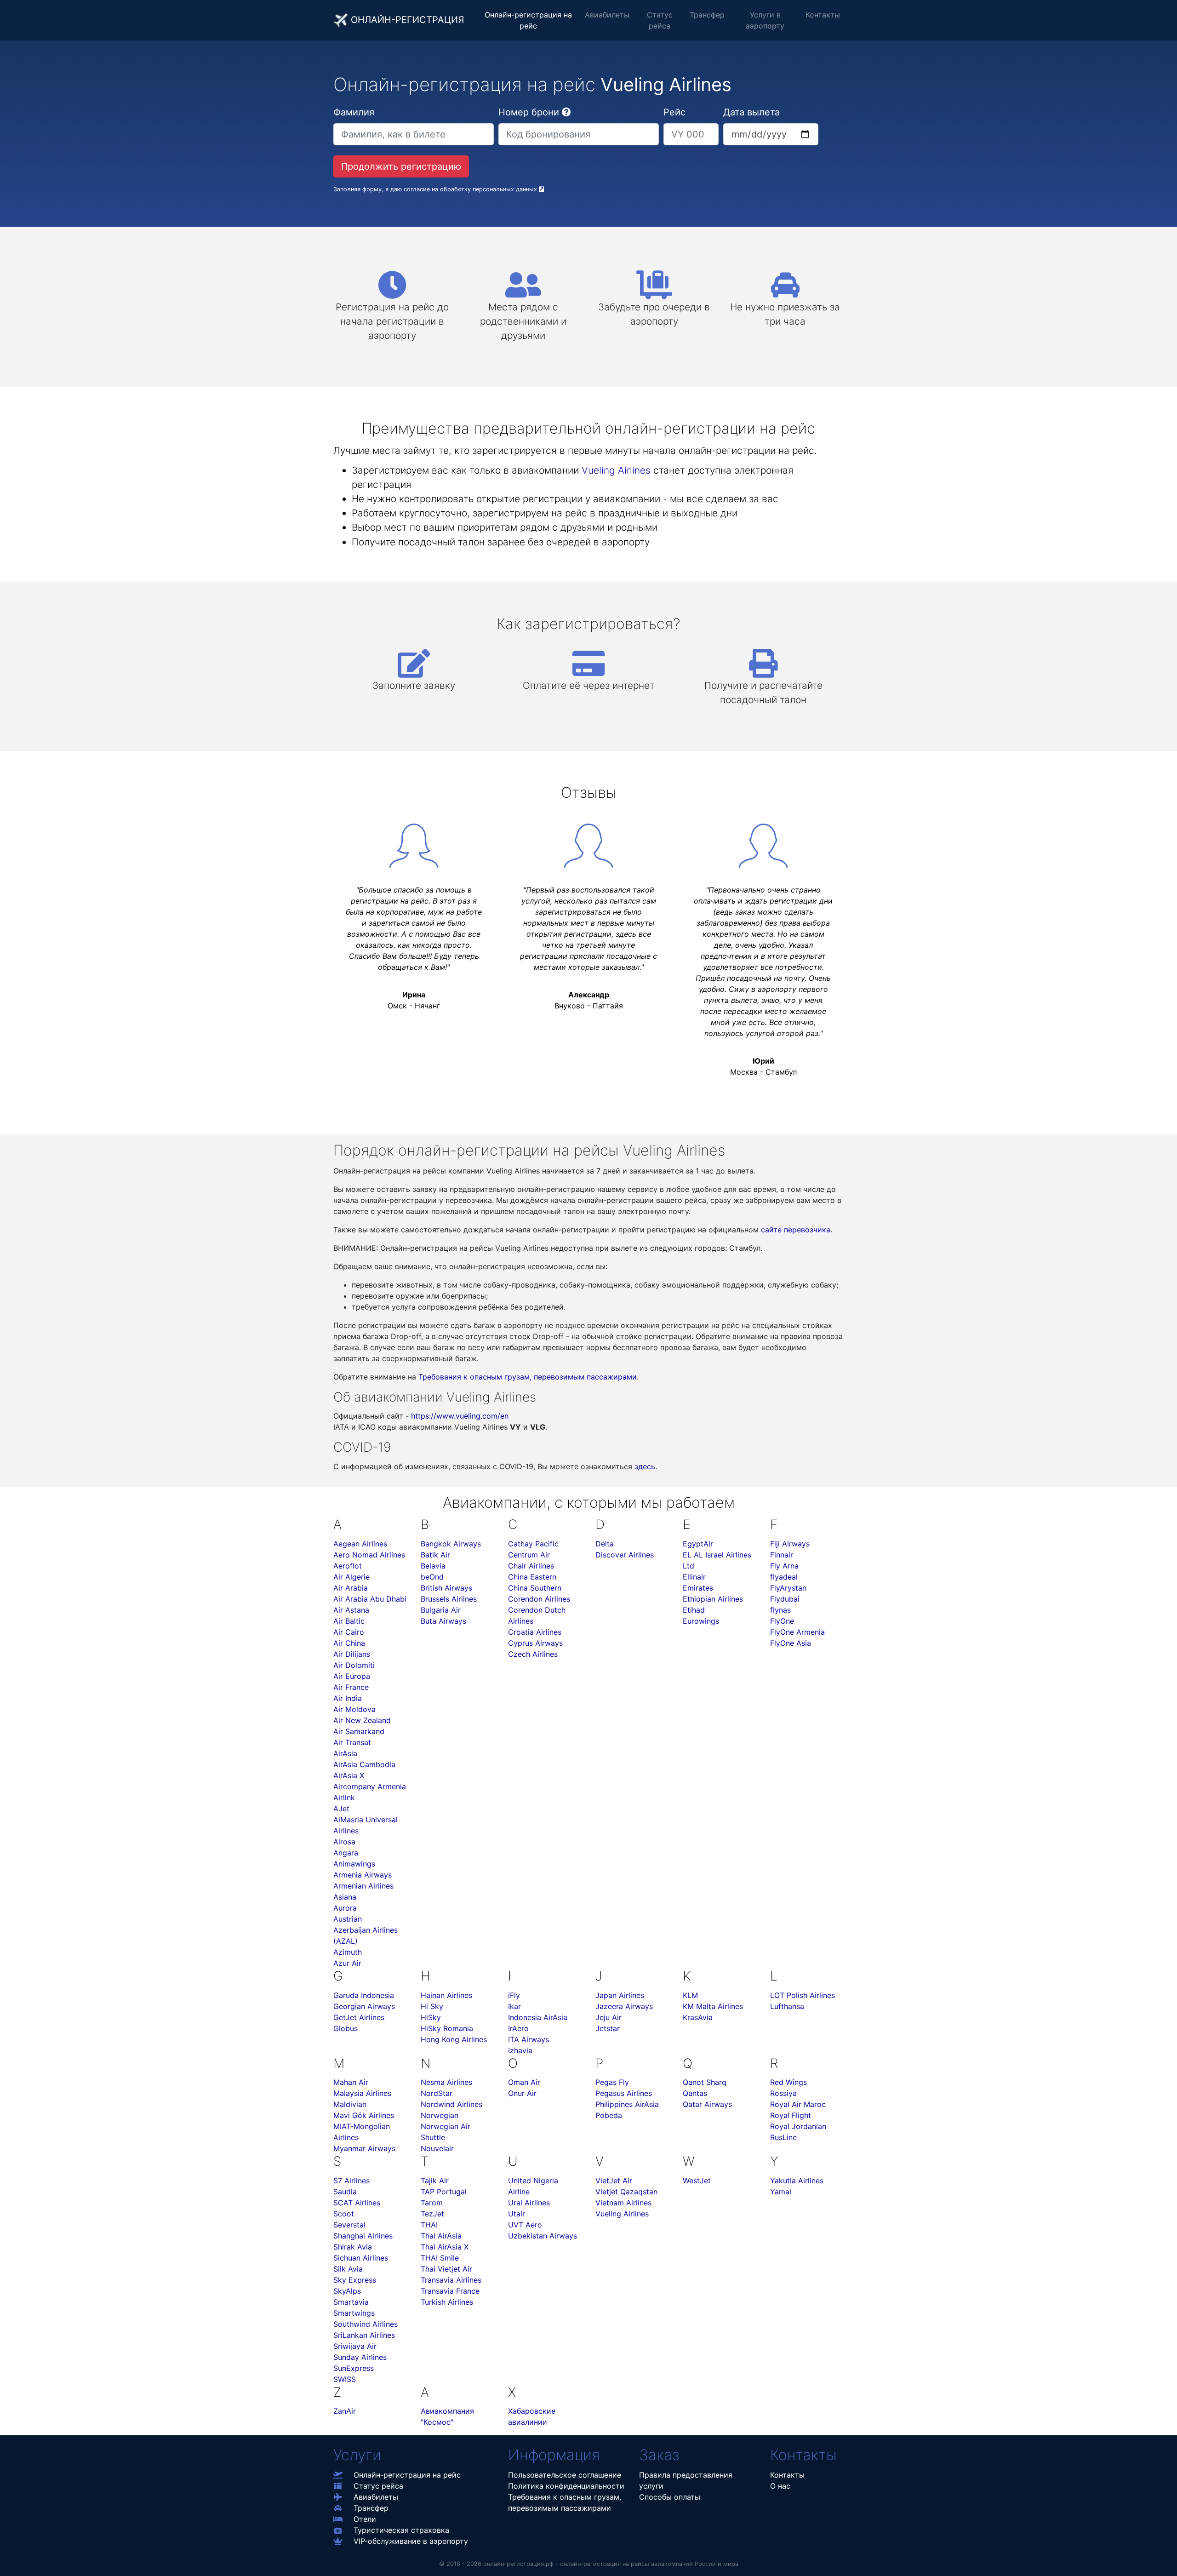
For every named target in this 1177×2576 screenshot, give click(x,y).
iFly (514, 1995)
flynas (780, 1610)
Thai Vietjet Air (446, 2269)
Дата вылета (751, 112)
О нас (780, 2486)
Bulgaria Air (441, 1610)
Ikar (514, 2006)
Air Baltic (349, 1621)
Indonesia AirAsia (538, 2017)
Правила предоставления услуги (686, 2480)
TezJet (432, 2214)
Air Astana (351, 1610)
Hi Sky (432, 2006)
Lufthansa (787, 2006)
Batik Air (435, 1555)
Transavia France (450, 2291)
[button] (566, 112)
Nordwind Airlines (451, 2104)
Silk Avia (348, 2269)
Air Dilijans (352, 1654)
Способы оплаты (670, 2497)
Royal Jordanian (798, 2126)
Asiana (345, 1897)
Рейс (674, 112)
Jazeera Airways (624, 2006)
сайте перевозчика (796, 1230)
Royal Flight (791, 2115)
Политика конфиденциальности (566, 2486)
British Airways (446, 1588)
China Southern (535, 1588)
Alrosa (344, 1842)
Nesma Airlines (446, 2082)
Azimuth (348, 1952)
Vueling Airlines (616, 470)
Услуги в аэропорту (765, 20)
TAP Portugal (444, 2192)
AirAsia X (349, 1775)
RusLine (783, 2137)
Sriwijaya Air (355, 2346)
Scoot (344, 2214)
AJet (341, 1809)
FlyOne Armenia (797, 1632)
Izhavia (520, 2050)
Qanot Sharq (705, 2082)
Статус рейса (660, 20)
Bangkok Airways (451, 1544)
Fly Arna (784, 1566)
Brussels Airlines (449, 1599)
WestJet (697, 2181)
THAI (429, 2225)
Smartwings (354, 2313)
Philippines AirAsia (627, 2104)
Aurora (345, 1908)
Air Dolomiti (354, 1665)
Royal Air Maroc (798, 2104)
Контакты (823, 15)
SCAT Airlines (357, 2203)
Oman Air (524, 2082)
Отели (365, 2519)
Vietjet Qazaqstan (626, 2192)
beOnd (432, 1577)
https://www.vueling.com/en (460, 1416)
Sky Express (355, 2280)
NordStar (437, 2093)
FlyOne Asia (791, 1643)
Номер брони (529, 112)
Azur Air (347, 1963)
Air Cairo (349, 1632)
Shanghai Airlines (363, 2236)
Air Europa (352, 1676)
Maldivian (350, 2104)
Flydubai (785, 1599)
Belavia (433, 1566)
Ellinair (694, 1577)
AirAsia (345, 1753)
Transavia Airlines (451, 2280)
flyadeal (784, 1577)
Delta (605, 1544)
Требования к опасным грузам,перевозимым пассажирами (565, 2502)
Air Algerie (351, 1577)
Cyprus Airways (535, 1643)
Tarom (432, 2203)
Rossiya (783, 2093)
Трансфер (707, 15)
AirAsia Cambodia (364, 1764)
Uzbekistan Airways (543, 2236)
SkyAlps (347, 2291)
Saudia (345, 2192)
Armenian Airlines (363, 1886)
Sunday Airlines (360, 2357)
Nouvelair (437, 2148)
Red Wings (788, 2082)
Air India (348, 1698)
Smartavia (351, 2302)
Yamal (781, 2192)
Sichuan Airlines (361, 2258)
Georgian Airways (364, 2006)
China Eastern (532, 1577)
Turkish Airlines (447, 2302)
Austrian (348, 1919)
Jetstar (608, 2028)
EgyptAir (698, 1544)
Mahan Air (351, 2082)
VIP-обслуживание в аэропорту (411, 2541)
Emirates (698, 1588)
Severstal (349, 2225)
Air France (351, 1687)
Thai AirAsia (441, 2236)
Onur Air (522, 2093)
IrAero (518, 2028)
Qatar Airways (707, 2104)
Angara (346, 1853)
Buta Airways (443, 1621)
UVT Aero (525, 2225)
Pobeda (609, 2115)
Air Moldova (354, 1709)
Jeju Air (608, 2017)
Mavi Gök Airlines (364, 2115)
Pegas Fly (612, 2082)
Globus (346, 2028)
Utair (517, 2214)
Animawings (354, 1864)
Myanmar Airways (364, 2148)
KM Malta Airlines (713, 2006)
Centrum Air (529, 1555)
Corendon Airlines (539, 1599)
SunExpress (354, 2368)
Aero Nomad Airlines (369, 1555)
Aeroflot (348, 1566)
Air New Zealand (362, 1720)
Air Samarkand (359, 1731)
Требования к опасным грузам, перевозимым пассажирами (528, 1377)
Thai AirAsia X (445, 2247)
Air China (349, 1643)
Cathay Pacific (533, 1544)
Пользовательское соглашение (565, 2475)
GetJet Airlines (359, 2017)
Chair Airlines (531, 1566)
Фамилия (354, 112)
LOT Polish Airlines (803, 1995)
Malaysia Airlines (362, 2093)
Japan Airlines (620, 1995)
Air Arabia (351, 1588)
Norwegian (440, 2115)
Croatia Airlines (535, 1632)
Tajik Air (435, 2181)
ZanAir (345, 2411)
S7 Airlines (351, 2181)
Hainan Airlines (446, 1995)
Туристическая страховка (401, 2530)
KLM (690, 1995)
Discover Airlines (625, 1555)
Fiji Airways (790, 1544)
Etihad (694, 1610)
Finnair (782, 1555)
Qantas (695, 2093)
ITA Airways (529, 2039)
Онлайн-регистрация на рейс (528, 20)
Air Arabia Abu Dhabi (370, 1599)
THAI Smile (440, 2258)
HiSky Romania (447, 2028)
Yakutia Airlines (797, 2181)
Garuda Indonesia (364, 1995)
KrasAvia (698, 2017)
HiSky (431, 2017)
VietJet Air (614, 2181)
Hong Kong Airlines (454, 2039)
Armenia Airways (363, 1875)
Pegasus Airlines (624, 2093)
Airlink (344, 1797)
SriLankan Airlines (364, 2335)
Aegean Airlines (360, 1544)
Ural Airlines (529, 2203)
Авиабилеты (607, 15)
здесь (645, 1466)
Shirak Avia (353, 2247)
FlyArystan (788, 1588)
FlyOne (782, 1621)
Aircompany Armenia (370, 1786)
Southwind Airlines (366, 2324)
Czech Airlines (533, 1654)
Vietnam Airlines (623, 2203)
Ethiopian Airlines (713, 1599)
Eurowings (701, 1621)
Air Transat (352, 1742)
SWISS (345, 2379)
